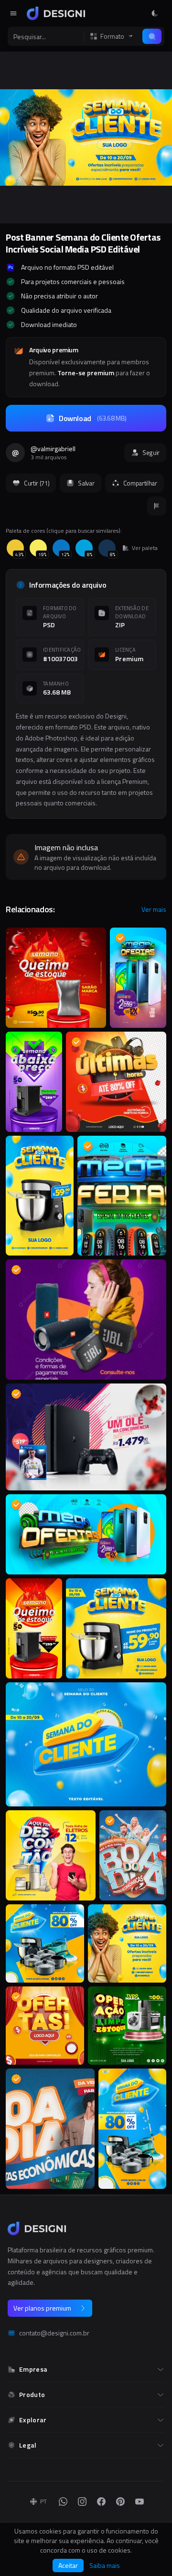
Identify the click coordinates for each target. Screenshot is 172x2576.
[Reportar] (157, 506)
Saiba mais (105, 2565)
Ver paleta (145, 548)
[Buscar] (152, 36)
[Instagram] (82, 2502)
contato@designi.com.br (54, 2333)
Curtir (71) (37, 483)
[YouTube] (140, 2502)
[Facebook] (101, 2502)
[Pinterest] (120, 2502)
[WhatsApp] (63, 2502)
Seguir (151, 453)
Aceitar (68, 2565)
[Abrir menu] (13, 13)
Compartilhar (140, 483)
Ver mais (154, 909)
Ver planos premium (42, 2308)
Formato (112, 36)
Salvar (86, 483)
